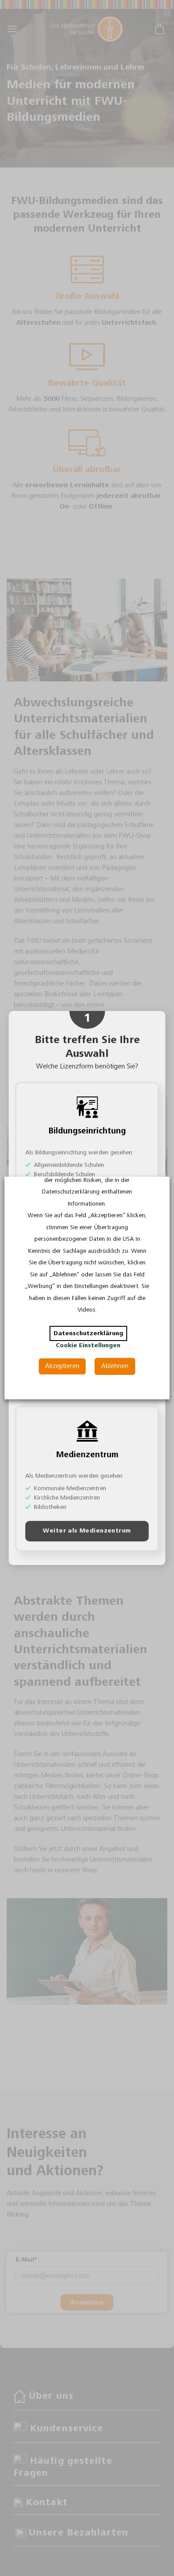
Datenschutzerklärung (88, 1333)
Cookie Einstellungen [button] (88, 1345)
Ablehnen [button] (115, 1366)
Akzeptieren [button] (62, 1366)
